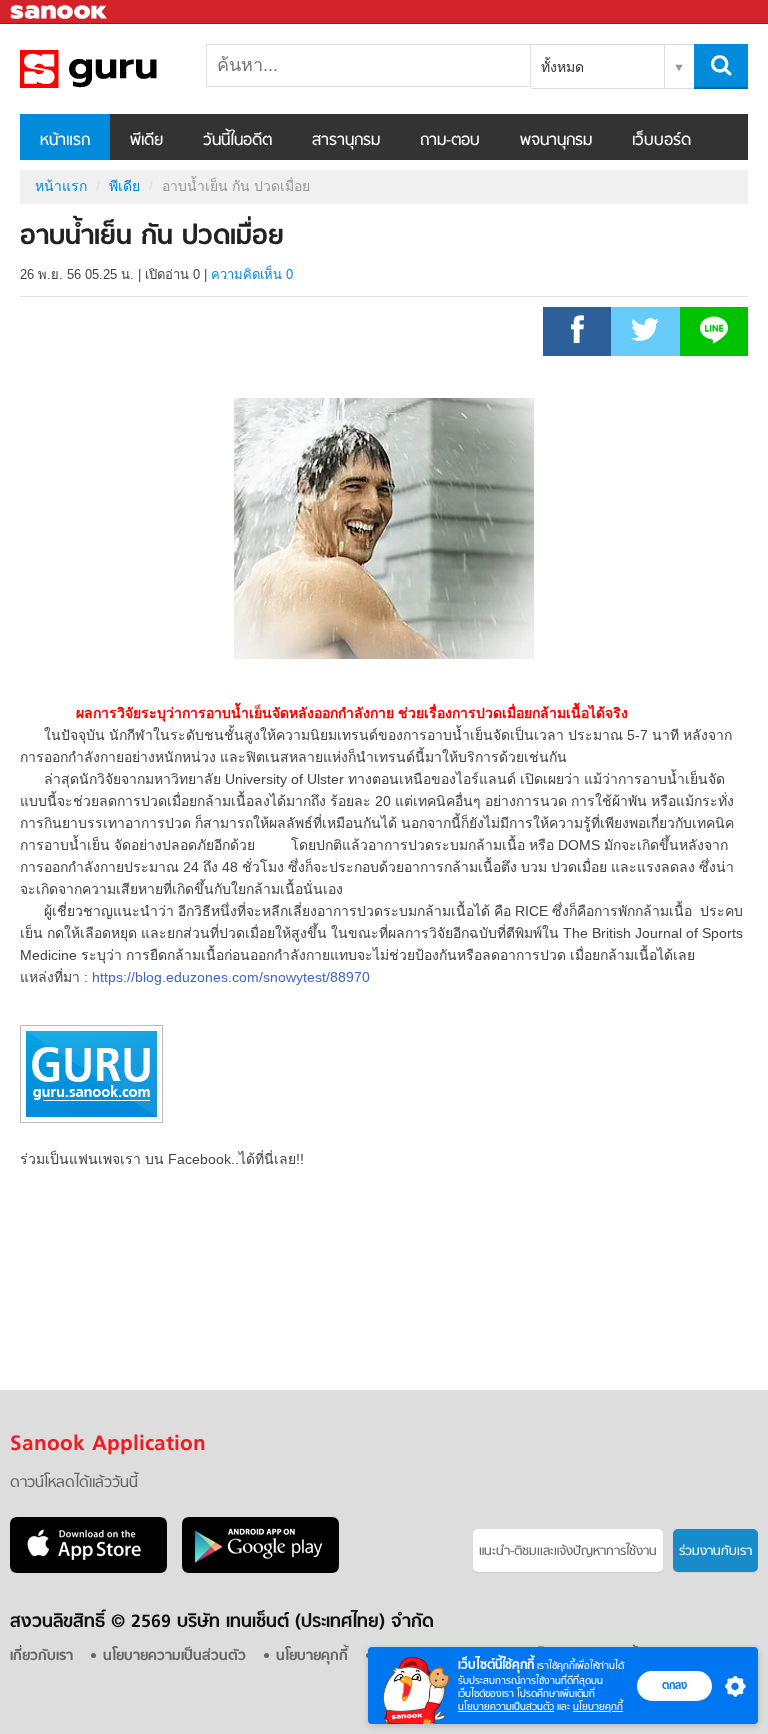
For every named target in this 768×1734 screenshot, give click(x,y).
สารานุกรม (346, 141)
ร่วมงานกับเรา (715, 1551)
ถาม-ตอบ (450, 141)
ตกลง (674, 1685)
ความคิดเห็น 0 (252, 274)
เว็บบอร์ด (661, 141)
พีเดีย (146, 141)
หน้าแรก (65, 141)
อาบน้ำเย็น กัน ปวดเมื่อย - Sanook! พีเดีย (125, 69)
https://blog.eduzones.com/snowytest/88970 (231, 977)
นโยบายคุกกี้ (598, 1706)
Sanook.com (60, 12)
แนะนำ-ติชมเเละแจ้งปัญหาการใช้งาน (568, 1551)
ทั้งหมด (562, 67)
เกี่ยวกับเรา (41, 1656)
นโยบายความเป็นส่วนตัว (506, 1706)
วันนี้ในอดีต (237, 141)
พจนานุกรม (556, 141)
